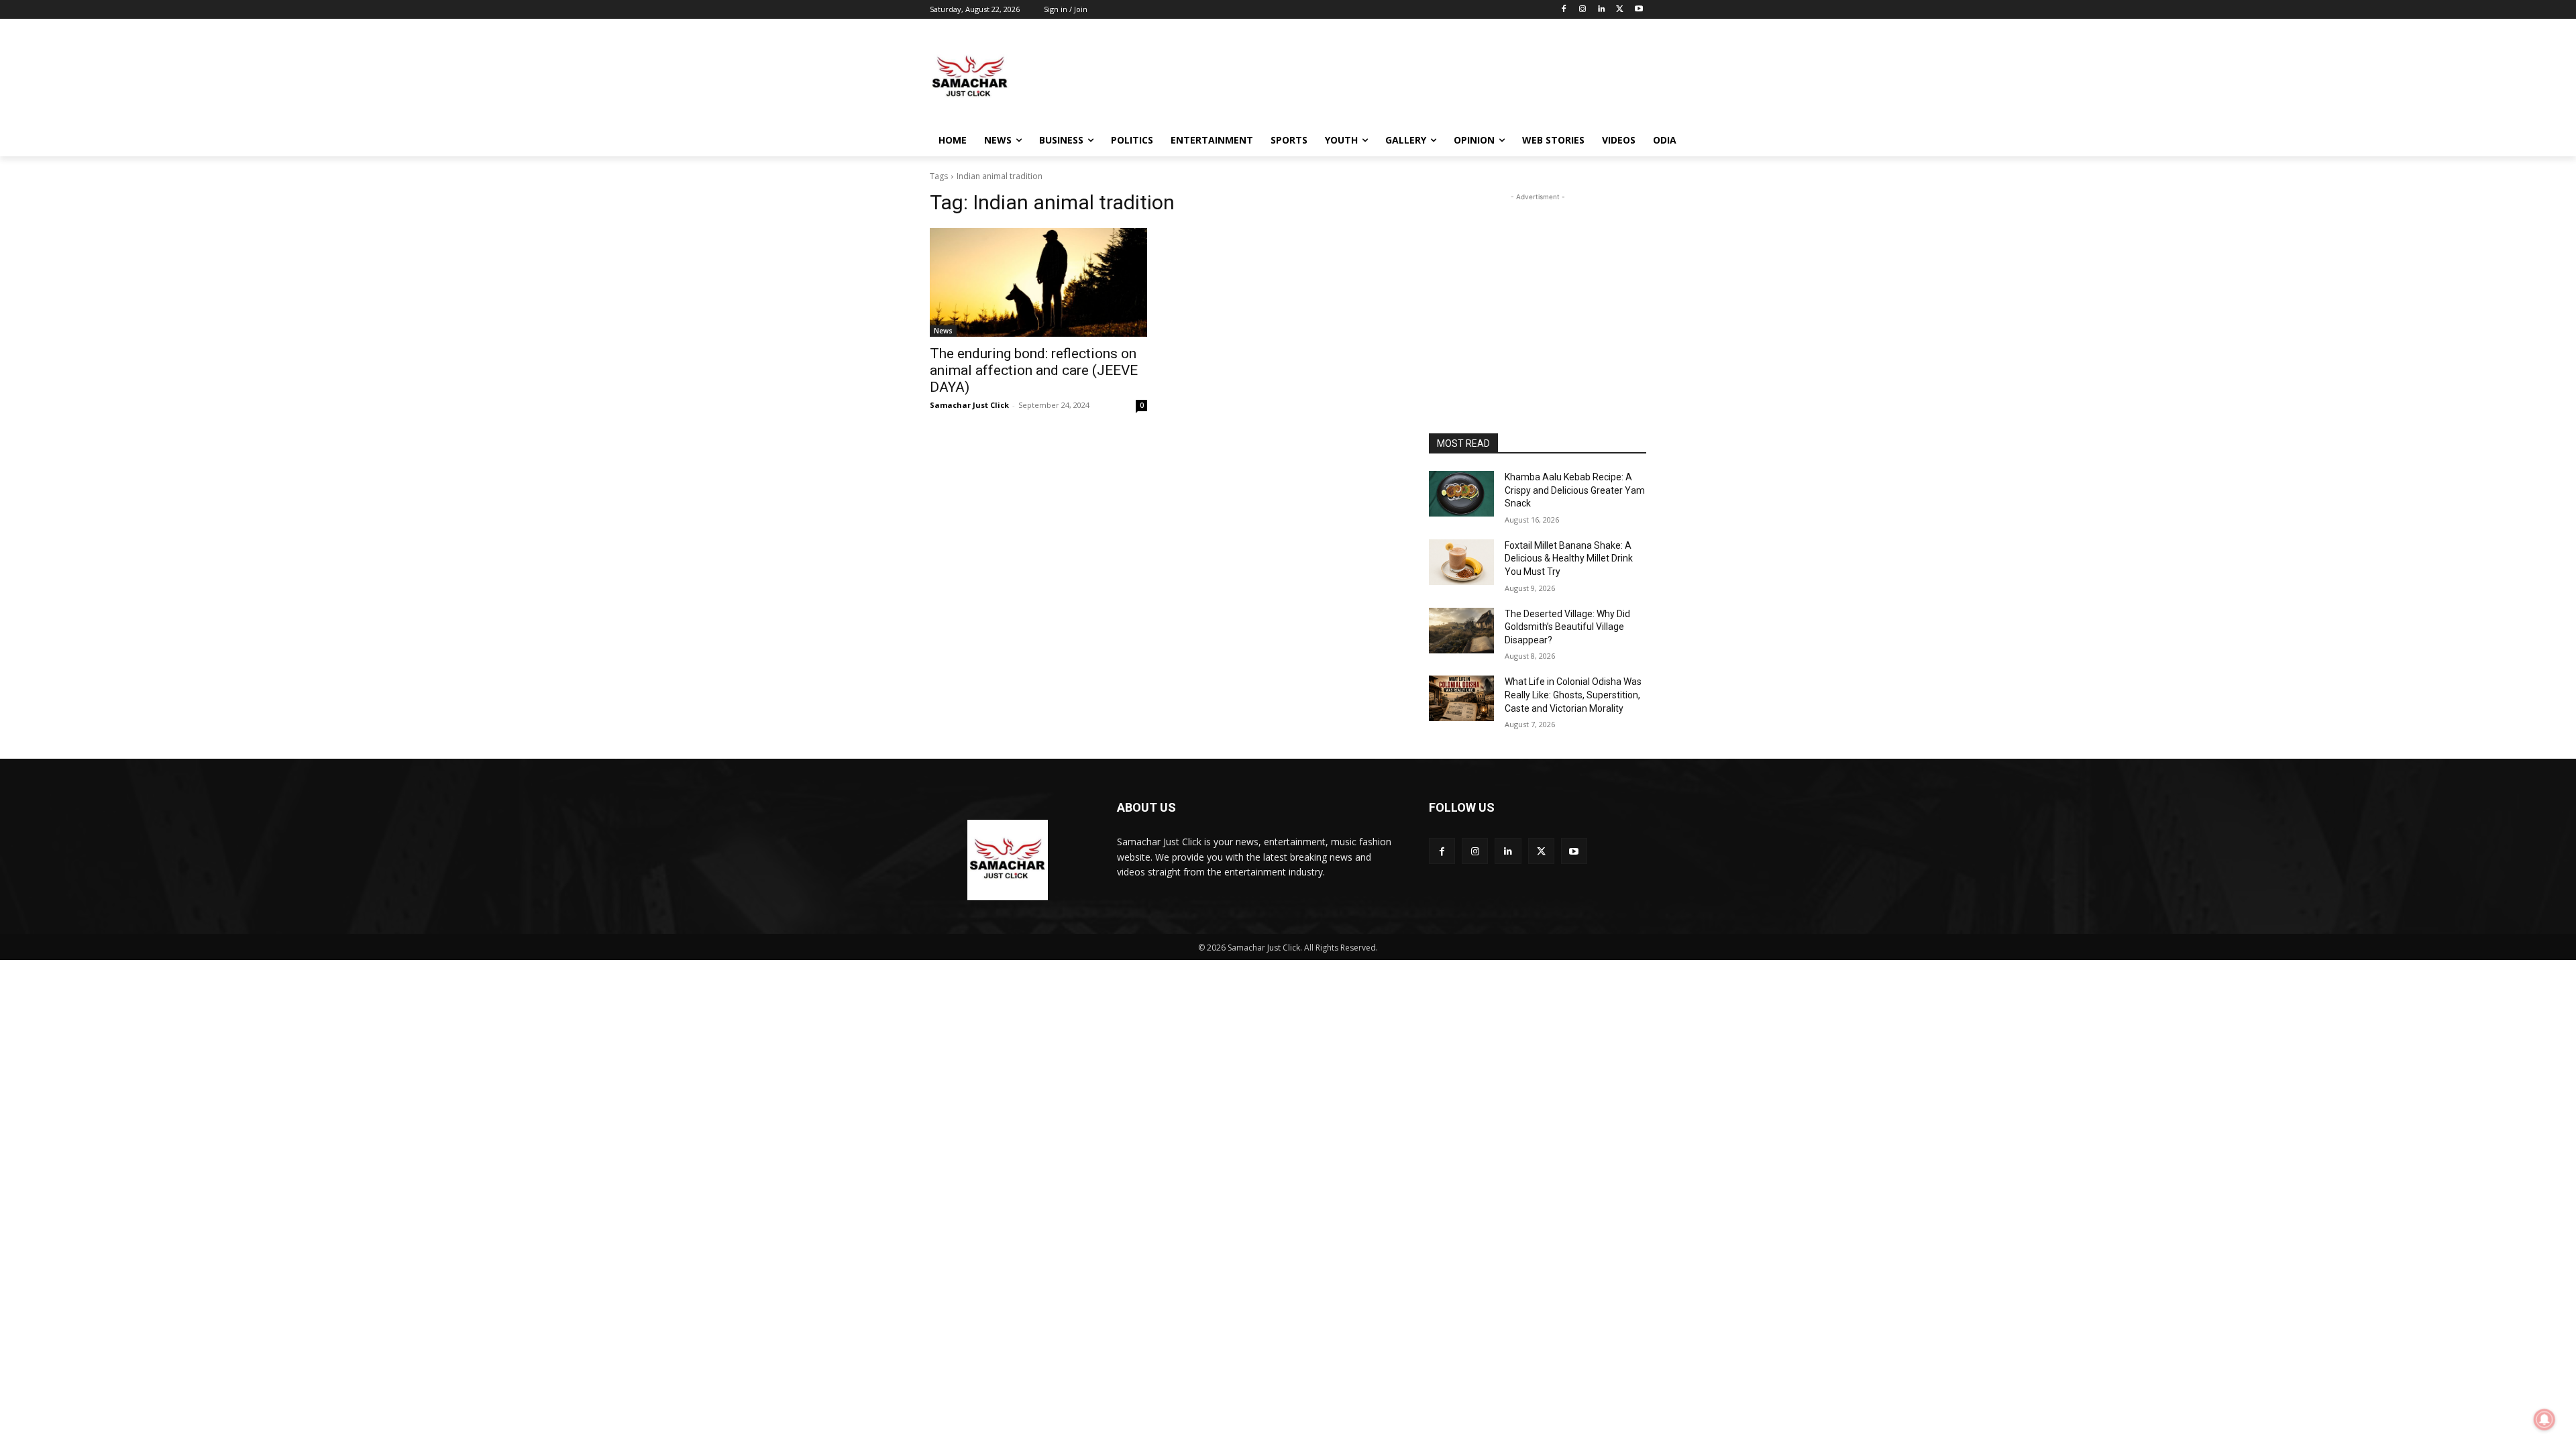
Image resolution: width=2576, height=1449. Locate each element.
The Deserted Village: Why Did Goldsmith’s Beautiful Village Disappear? (1567, 627)
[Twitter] (1620, 10)
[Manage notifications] (2544, 1419)
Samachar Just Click (969, 405)
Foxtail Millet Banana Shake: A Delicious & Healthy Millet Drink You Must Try (1569, 558)
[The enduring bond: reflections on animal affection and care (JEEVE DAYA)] (1038, 282)
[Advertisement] (1389, 76)
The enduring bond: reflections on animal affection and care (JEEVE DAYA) (1034, 370)
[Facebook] (1564, 10)
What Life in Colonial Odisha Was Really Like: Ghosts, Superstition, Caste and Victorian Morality (1573, 695)
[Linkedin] (1602, 10)
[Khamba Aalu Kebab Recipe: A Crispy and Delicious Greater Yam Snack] (1461, 494)
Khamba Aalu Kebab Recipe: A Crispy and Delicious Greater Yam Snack (1575, 490)
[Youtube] (1639, 10)
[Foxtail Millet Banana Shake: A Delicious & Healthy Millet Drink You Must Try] (1461, 562)
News (943, 331)
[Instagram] (1583, 10)
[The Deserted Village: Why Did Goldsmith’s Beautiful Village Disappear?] (1461, 631)
